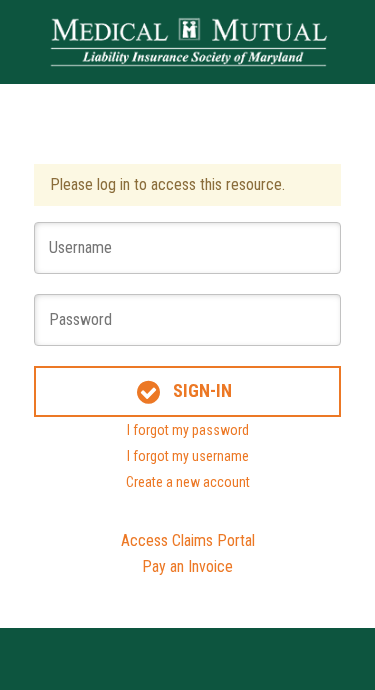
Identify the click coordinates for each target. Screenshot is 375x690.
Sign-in (202, 390)
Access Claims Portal (188, 540)
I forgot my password (188, 430)
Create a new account (188, 482)
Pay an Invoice (187, 566)
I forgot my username (188, 456)
